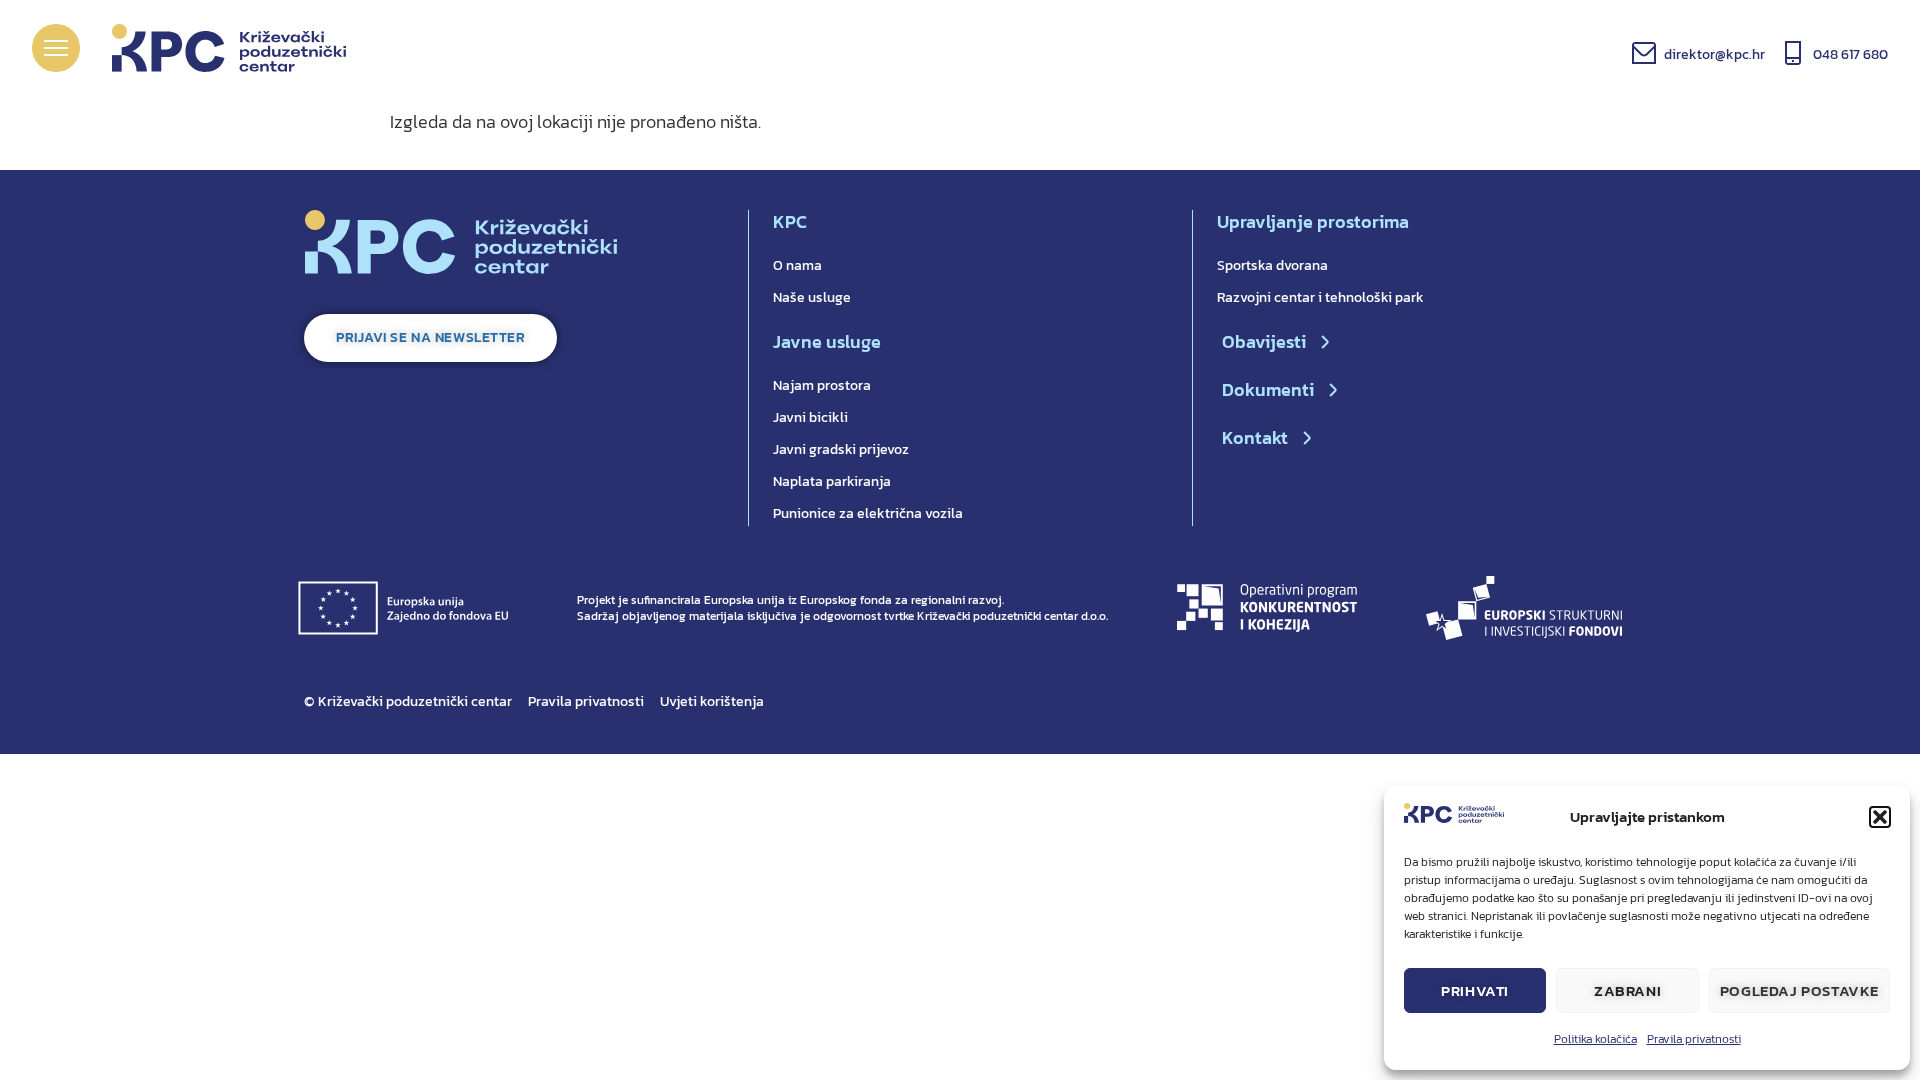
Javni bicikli (810, 417)
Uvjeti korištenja (712, 701)
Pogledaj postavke (1799, 990)
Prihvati (1475, 990)
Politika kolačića (1595, 1039)
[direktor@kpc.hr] (1644, 53)
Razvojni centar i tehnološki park (1320, 297)
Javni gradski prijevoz (841, 449)
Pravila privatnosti (1694, 1039)
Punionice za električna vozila (868, 513)
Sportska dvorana (1272, 265)
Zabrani (1627, 990)
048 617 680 (1850, 54)
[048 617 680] (1793, 53)
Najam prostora (822, 385)
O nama (797, 265)
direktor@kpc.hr (1714, 54)
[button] (1880, 817)
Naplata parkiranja (832, 481)
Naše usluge (812, 297)
